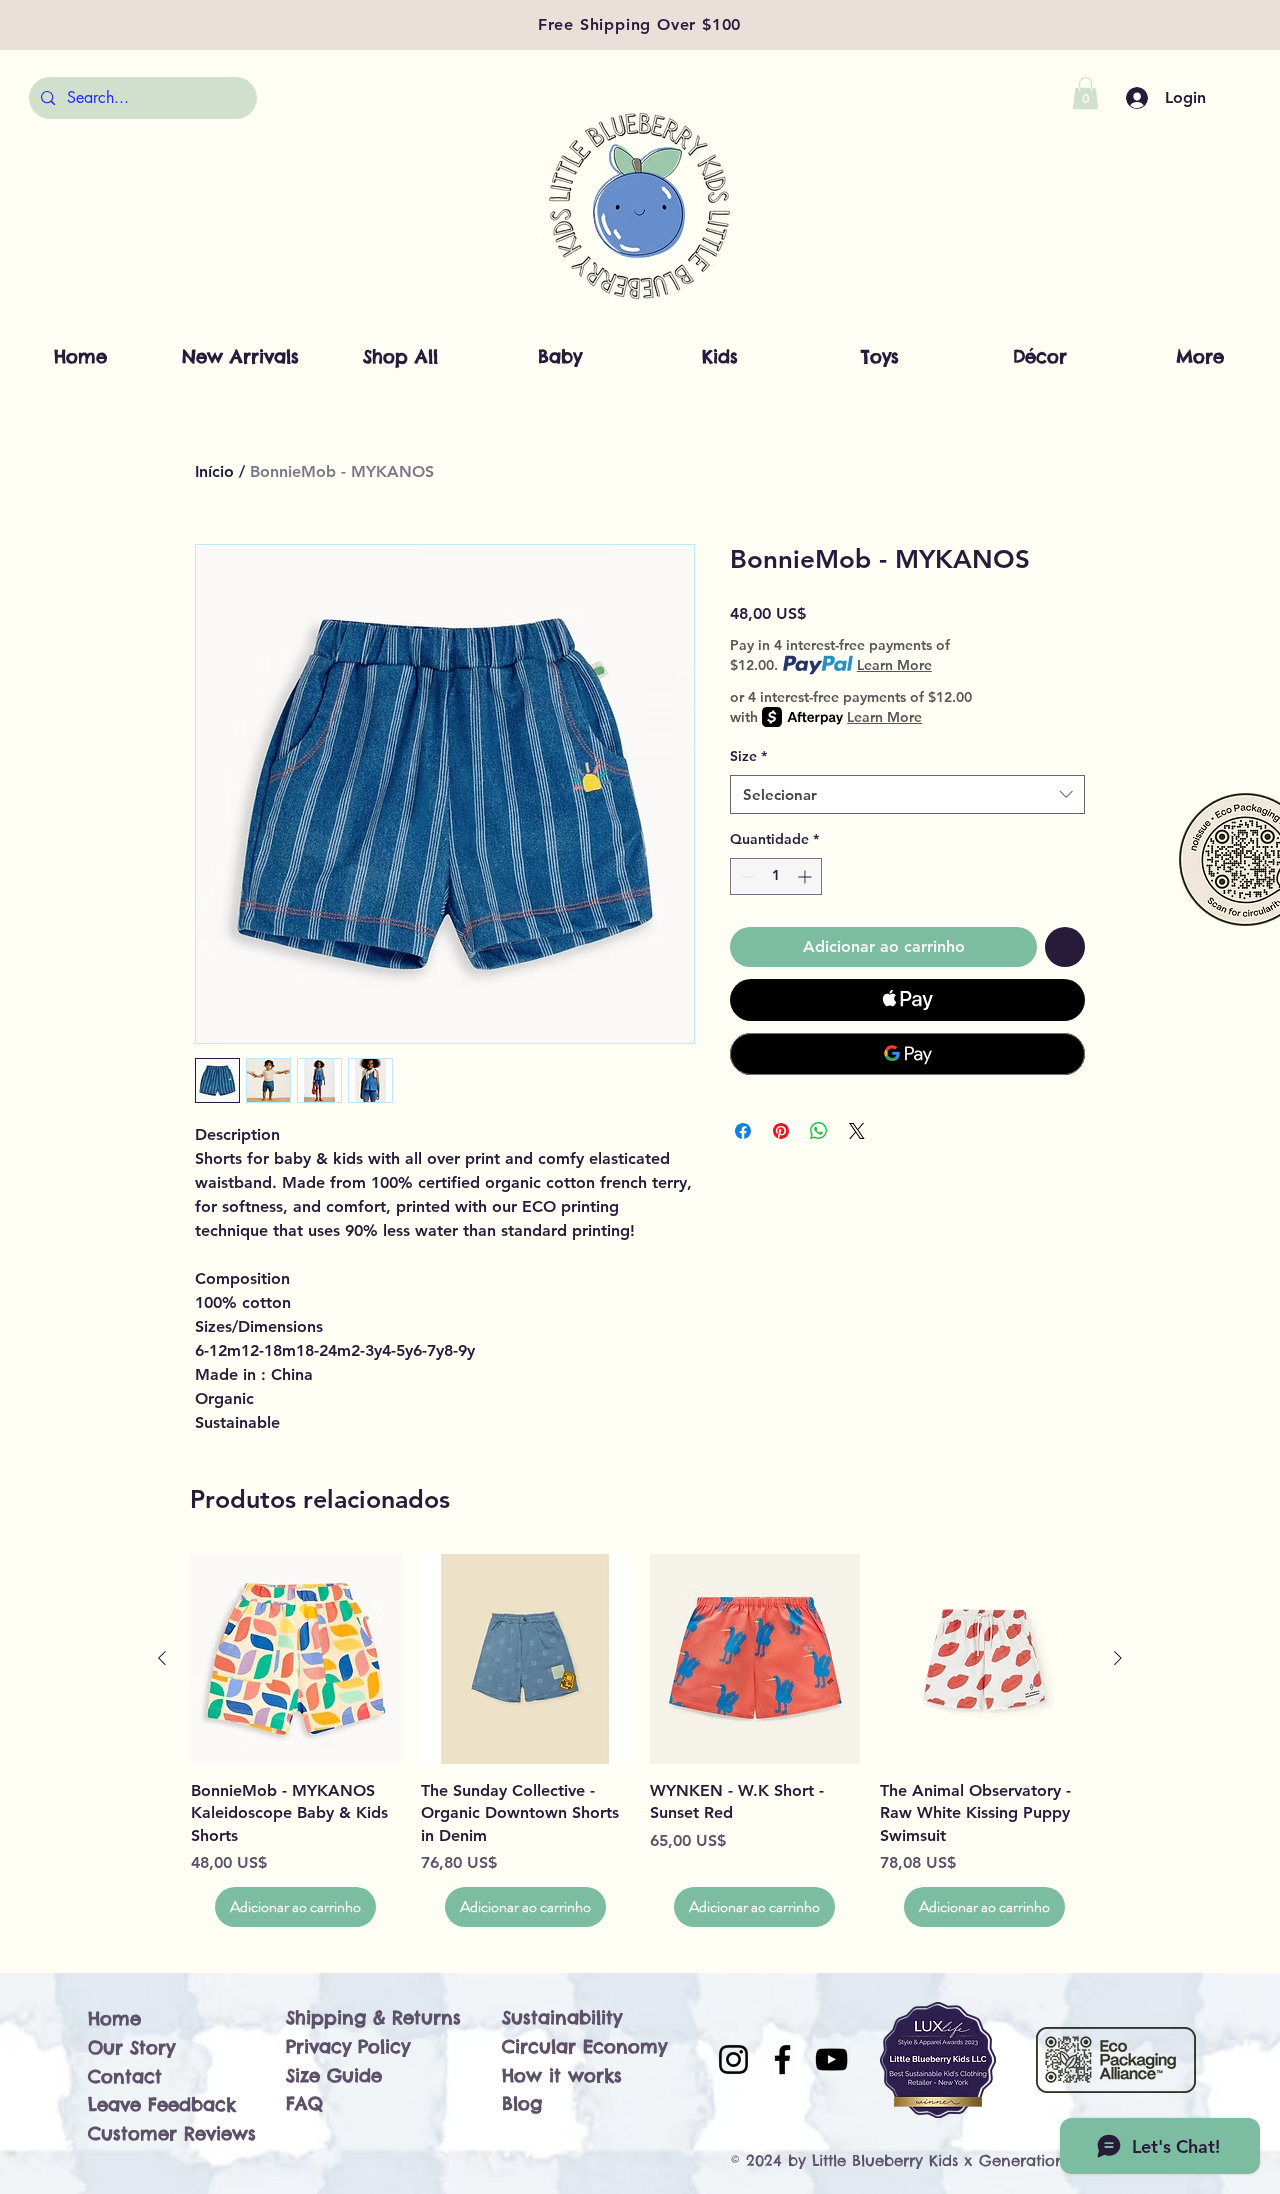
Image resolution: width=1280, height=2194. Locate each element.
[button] (1085, 93)
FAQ (304, 2103)
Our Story (131, 2047)
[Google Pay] (907, 1054)
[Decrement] (745, 876)
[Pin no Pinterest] (781, 1131)
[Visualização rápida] (296, 1659)
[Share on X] (857, 1131)
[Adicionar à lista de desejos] (1065, 947)
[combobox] (907, 794)
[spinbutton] (776, 876)
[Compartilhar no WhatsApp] (819, 1131)
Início (214, 471)
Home (114, 2018)
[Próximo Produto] (1118, 1658)
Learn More (894, 665)
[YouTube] (831, 2059)
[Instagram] (733, 2059)
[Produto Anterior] (162, 1658)
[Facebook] (782, 2059)
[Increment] (806, 876)
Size (748, 756)
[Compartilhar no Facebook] (743, 1131)
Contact (125, 2076)
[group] (640, 1740)
